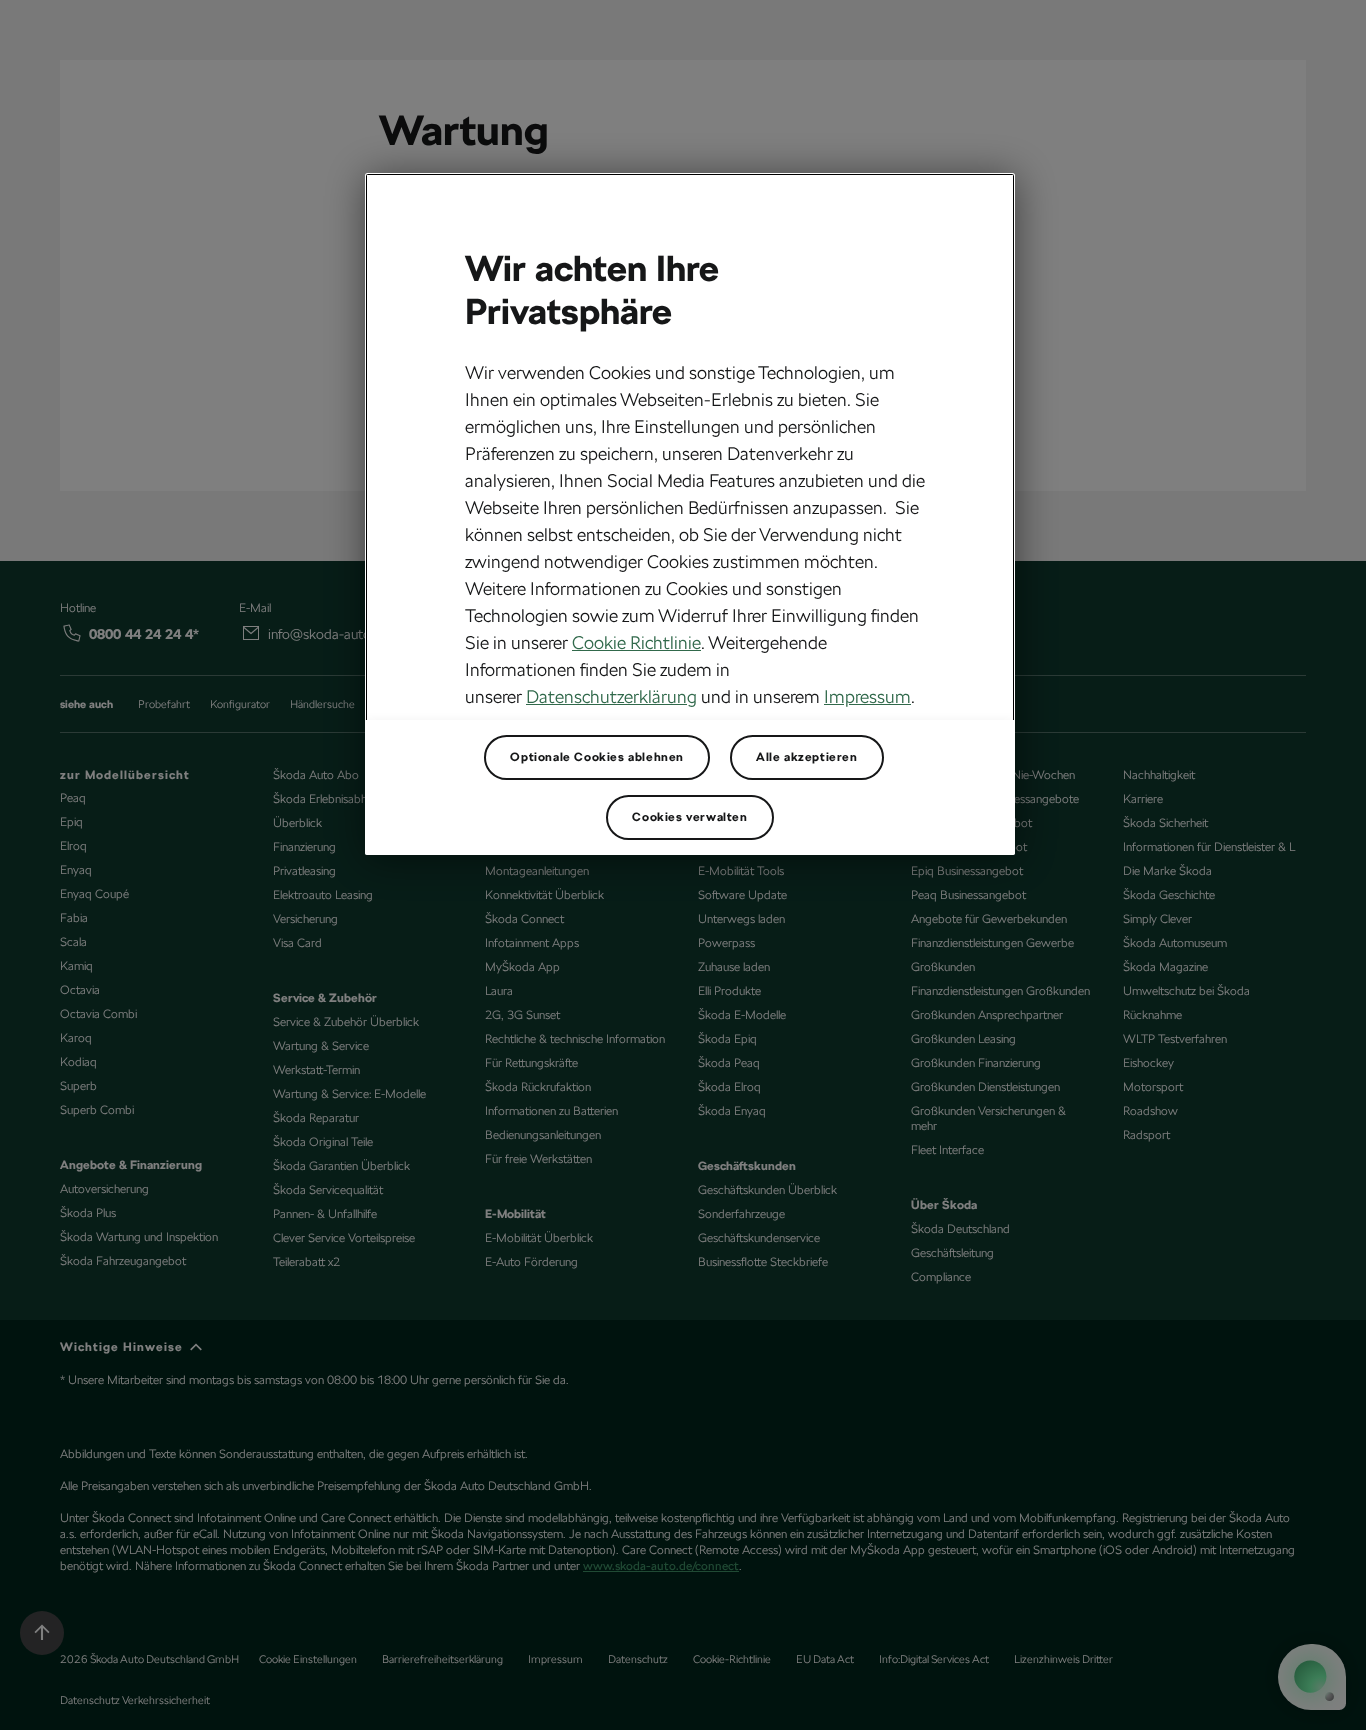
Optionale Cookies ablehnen (597, 757)
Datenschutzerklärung (611, 696)
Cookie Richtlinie (636, 642)
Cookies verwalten (689, 817)
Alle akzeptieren (807, 757)
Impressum (867, 696)
